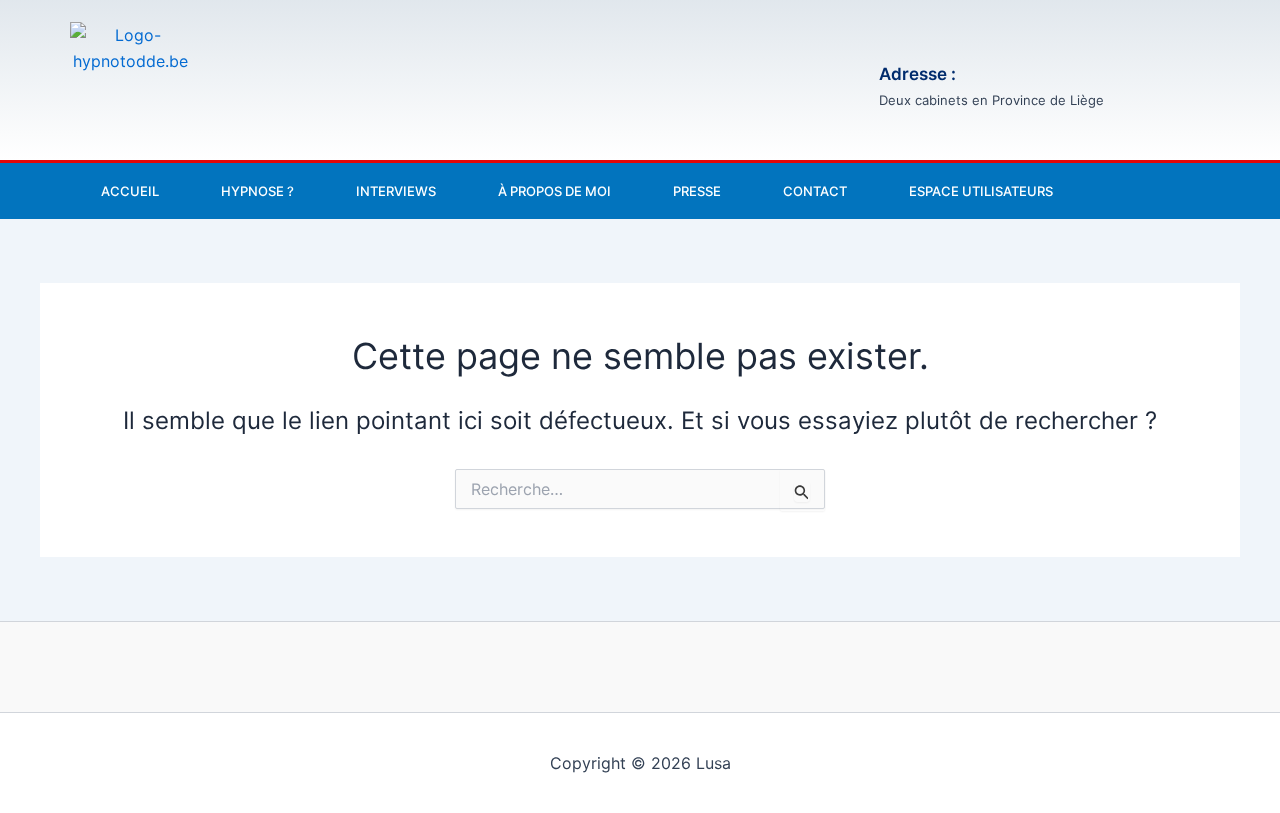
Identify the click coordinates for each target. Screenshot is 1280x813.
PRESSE (697, 191)
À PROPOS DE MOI (554, 191)
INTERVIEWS (396, 191)
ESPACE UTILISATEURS (981, 191)
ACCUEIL (130, 191)
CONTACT (815, 191)
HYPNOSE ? (257, 191)
